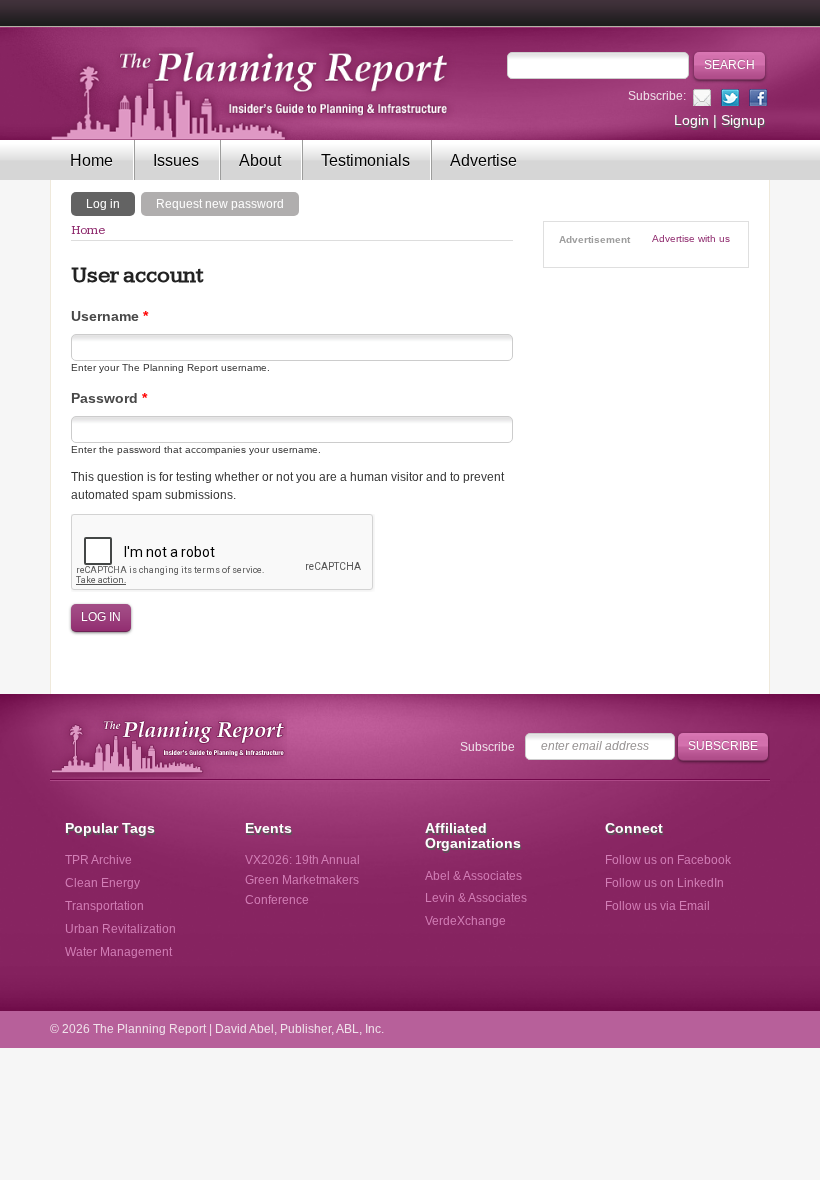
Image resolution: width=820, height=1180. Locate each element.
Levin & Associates (476, 898)
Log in (110, 203)
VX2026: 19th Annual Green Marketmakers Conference (302, 880)
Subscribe (487, 747)
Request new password (220, 204)
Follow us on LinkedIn (664, 883)
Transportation (104, 906)
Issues (176, 160)
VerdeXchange (465, 921)
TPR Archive (98, 860)
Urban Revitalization (120, 929)
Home (91, 160)
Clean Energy (102, 883)
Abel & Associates (473, 876)
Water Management (118, 952)
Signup (743, 120)
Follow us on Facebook (668, 860)
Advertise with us (691, 238)
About (260, 160)
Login (691, 120)
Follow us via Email (657, 906)
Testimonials (365, 160)
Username (109, 316)
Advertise (483, 160)
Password (109, 398)
